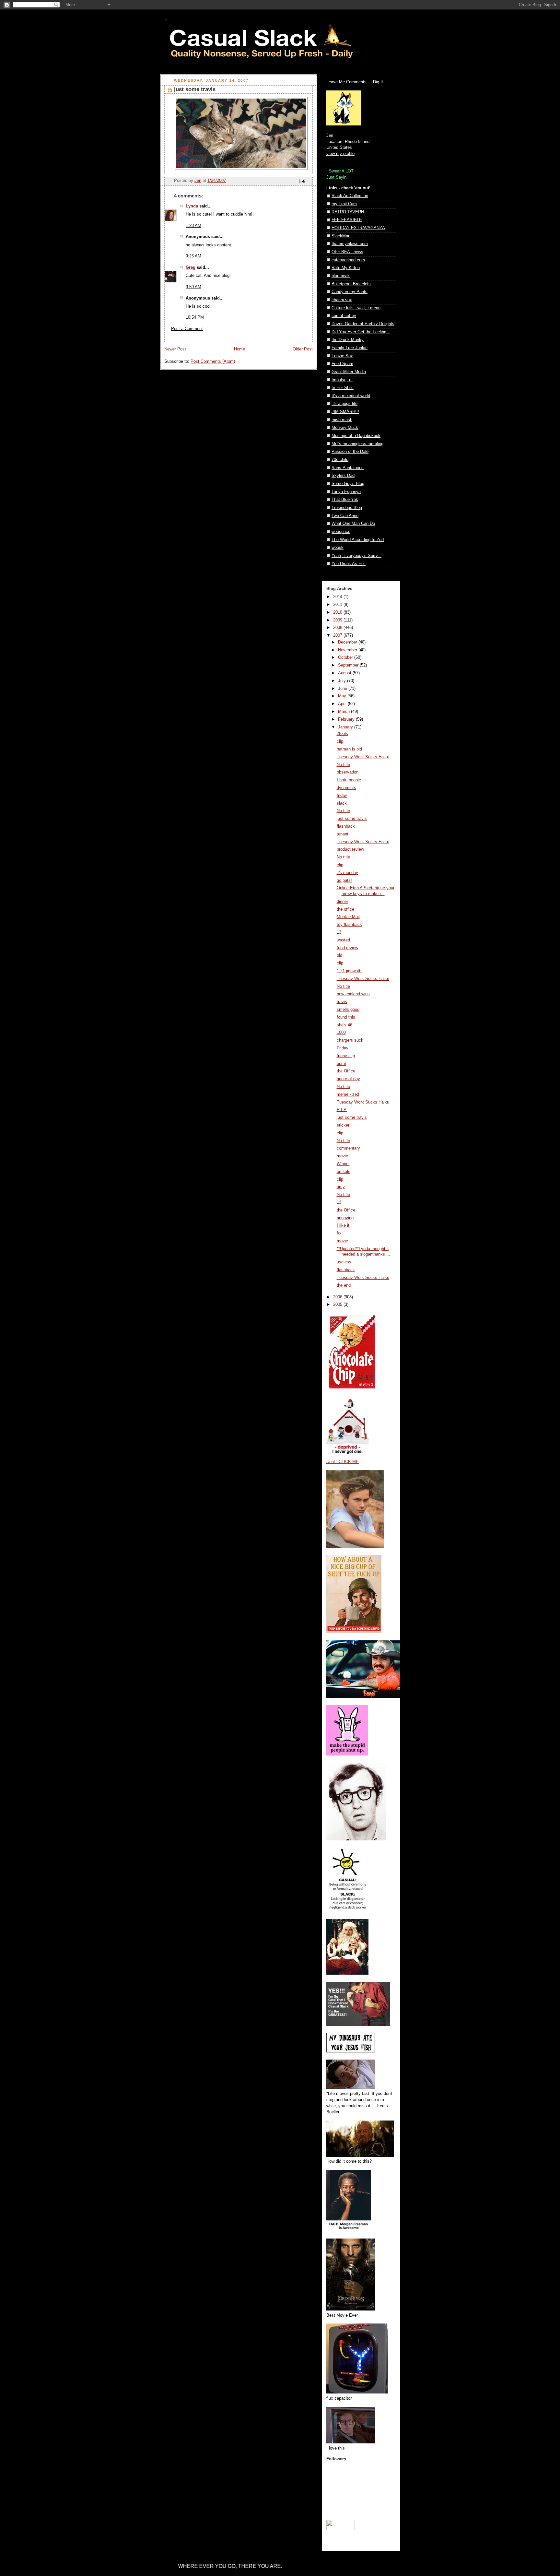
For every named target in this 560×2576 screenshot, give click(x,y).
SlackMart (341, 236)
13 (339, 932)
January (346, 727)
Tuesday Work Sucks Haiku (363, 757)
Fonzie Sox (342, 356)
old (339, 955)
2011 (338, 605)
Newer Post (175, 349)
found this (346, 1017)
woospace (341, 532)
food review (347, 948)
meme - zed (348, 1094)
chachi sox (342, 300)
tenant (343, 834)
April (343, 704)
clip (340, 741)
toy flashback (349, 925)
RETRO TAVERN (348, 212)
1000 (341, 1033)
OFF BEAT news (347, 252)
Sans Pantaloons (348, 468)
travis (342, 1002)
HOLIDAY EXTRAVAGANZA (358, 228)
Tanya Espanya (346, 492)
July (343, 681)
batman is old (349, 749)
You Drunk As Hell (349, 564)
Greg (191, 267)
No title (343, 765)
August (345, 673)
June (343, 689)
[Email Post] (302, 181)
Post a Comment (187, 329)
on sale (344, 1172)
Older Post (303, 349)
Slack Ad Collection (350, 196)
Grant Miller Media (349, 372)
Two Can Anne (345, 516)
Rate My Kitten (346, 268)
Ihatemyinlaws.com (350, 244)
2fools (342, 734)
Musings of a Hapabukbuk (356, 436)
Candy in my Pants (350, 292)
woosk (338, 548)
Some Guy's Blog (348, 484)
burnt (341, 1064)
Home (239, 349)
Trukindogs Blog (347, 508)
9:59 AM (193, 287)
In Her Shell (343, 388)
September (349, 665)
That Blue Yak (345, 500)
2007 (338, 635)
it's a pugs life (344, 404)
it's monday (347, 873)
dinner (342, 902)
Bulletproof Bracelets (351, 284)
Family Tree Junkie (350, 348)
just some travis (352, 819)
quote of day (348, 1079)
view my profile (340, 154)
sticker (343, 1125)
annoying (345, 1218)
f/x (339, 1233)
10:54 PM (195, 317)
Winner (343, 1164)
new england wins (353, 994)
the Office (346, 1071)
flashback (346, 826)
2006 (338, 1297)
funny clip (346, 1056)
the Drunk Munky (348, 340)
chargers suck (350, 1040)
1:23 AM (193, 226)
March (344, 712)
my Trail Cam (344, 204)
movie (342, 1156)
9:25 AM (193, 256)
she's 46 (344, 1025)
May (343, 696)
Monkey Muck (345, 428)
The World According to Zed (358, 540)
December (348, 642)
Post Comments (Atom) (213, 361)
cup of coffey (344, 316)
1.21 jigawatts (350, 971)
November (348, 650)
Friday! (343, 1048)
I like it (343, 1225)
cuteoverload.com (348, 260)
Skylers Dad (343, 476)
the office (345, 909)
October (346, 657)
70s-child (340, 460)
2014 (338, 597)
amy (341, 1187)
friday (342, 796)
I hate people (349, 780)
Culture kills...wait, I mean (356, 308)
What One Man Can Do (353, 524)
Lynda (192, 206)
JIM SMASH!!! (345, 412)
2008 (338, 628)
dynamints (346, 788)
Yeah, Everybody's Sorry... (356, 556)
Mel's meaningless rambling (357, 444)
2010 (338, 612)
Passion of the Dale (350, 452)
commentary (348, 1148)
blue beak (341, 276)
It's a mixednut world (351, 396)
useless (344, 1262)
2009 (338, 620)
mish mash (342, 420)
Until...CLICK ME (343, 1462)
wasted (343, 940)
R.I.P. (342, 1110)
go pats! (344, 880)
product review (350, 849)
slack (342, 803)
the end (344, 1285)
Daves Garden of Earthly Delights (363, 324)
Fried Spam (342, 364)
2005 (338, 1305)
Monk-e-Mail (348, 917)
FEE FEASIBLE (347, 220)
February (347, 719)
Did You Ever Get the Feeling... (361, 332)
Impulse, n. (342, 380)
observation (348, 772)
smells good (348, 1010)
